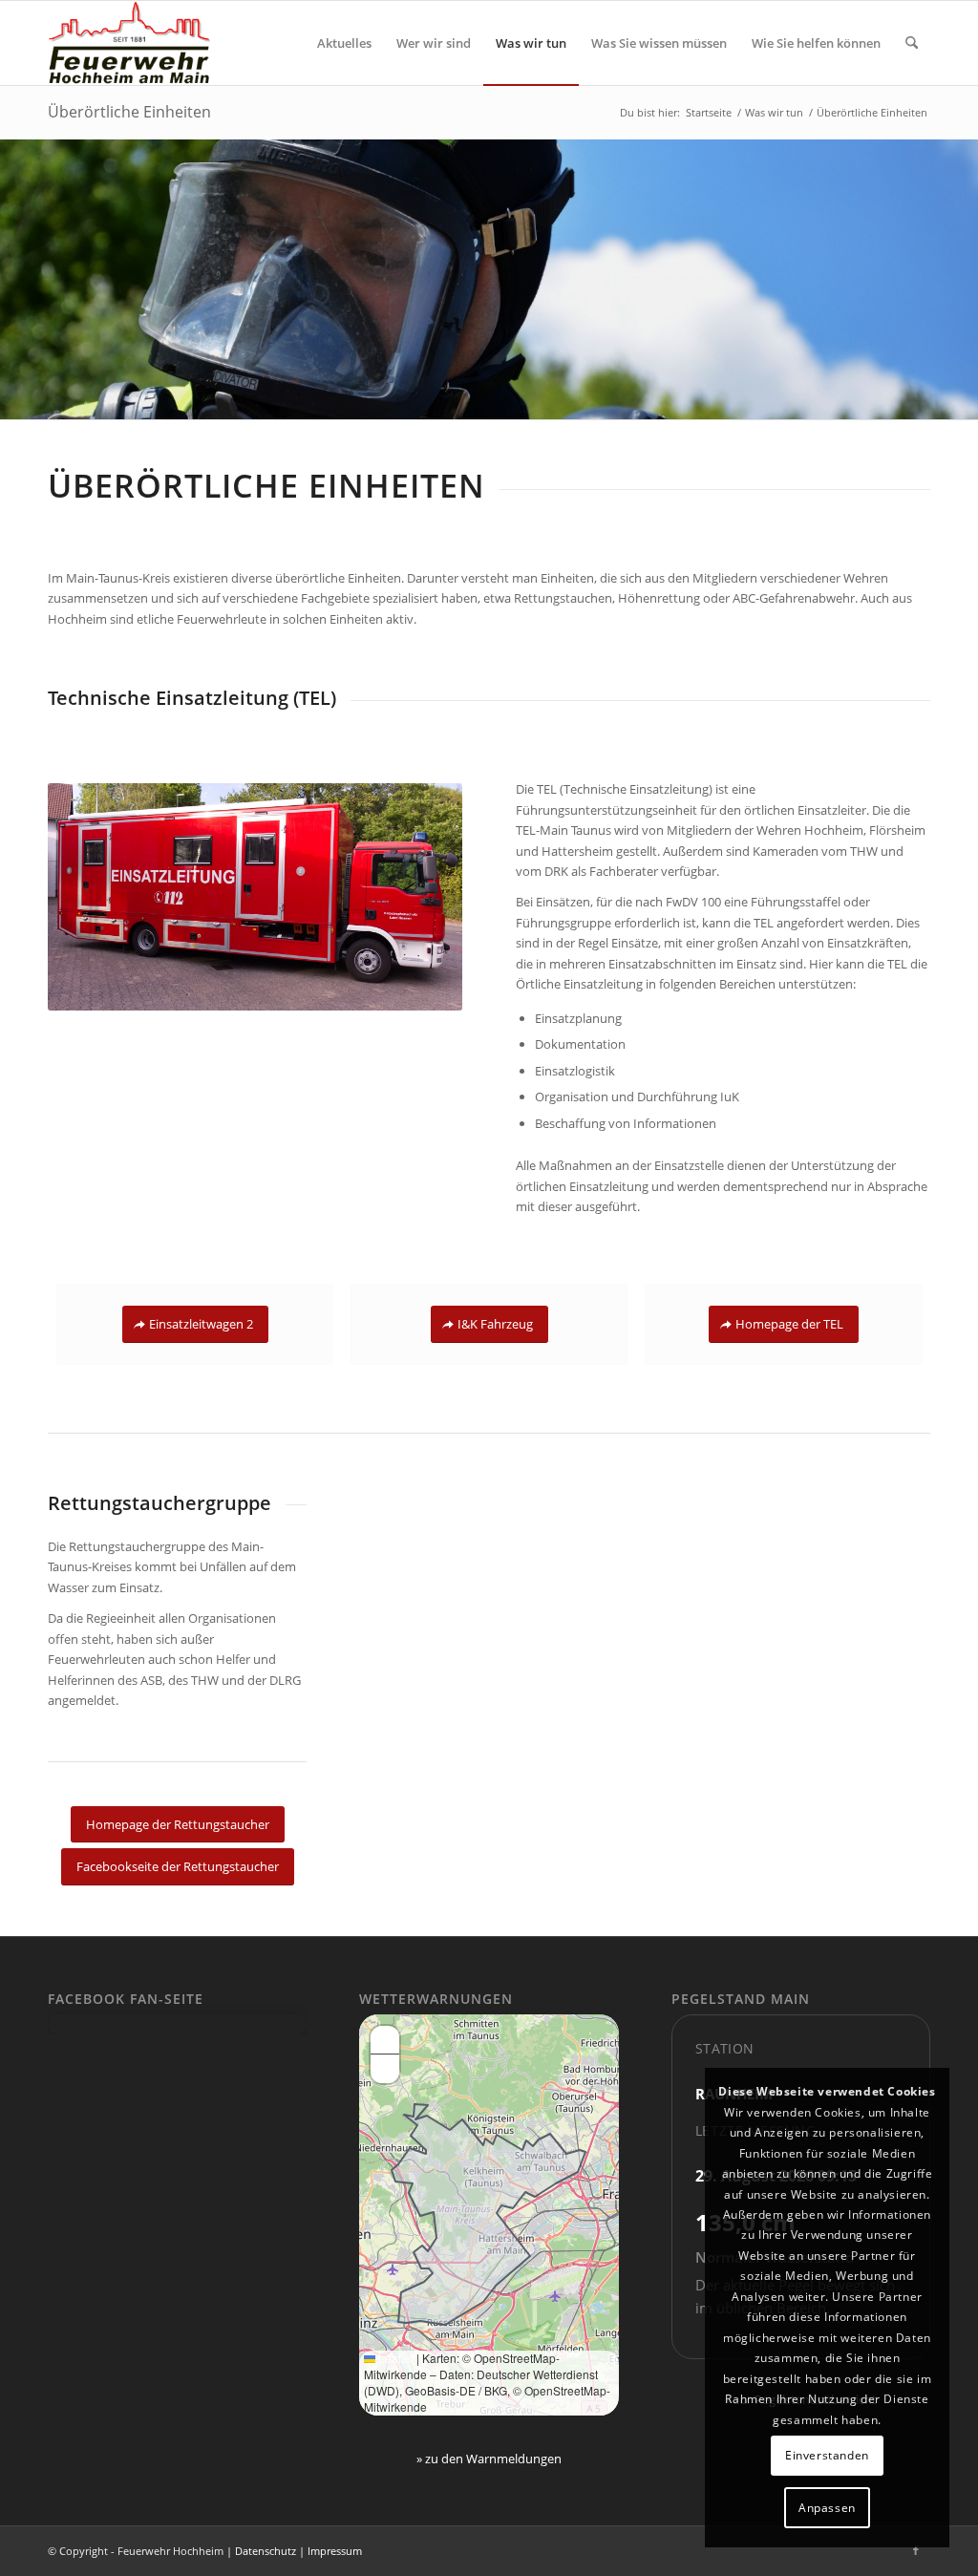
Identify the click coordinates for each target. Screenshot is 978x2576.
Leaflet (394, 2358)
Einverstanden (827, 2455)
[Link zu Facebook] (916, 2550)
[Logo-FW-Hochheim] (129, 43)
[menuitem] (344, 43)
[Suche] (912, 43)
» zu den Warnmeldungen (489, 2459)
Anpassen (827, 2508)
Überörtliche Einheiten (129, 112)
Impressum (335, 2551)
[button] (385, 2040)
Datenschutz (266, 2551)
